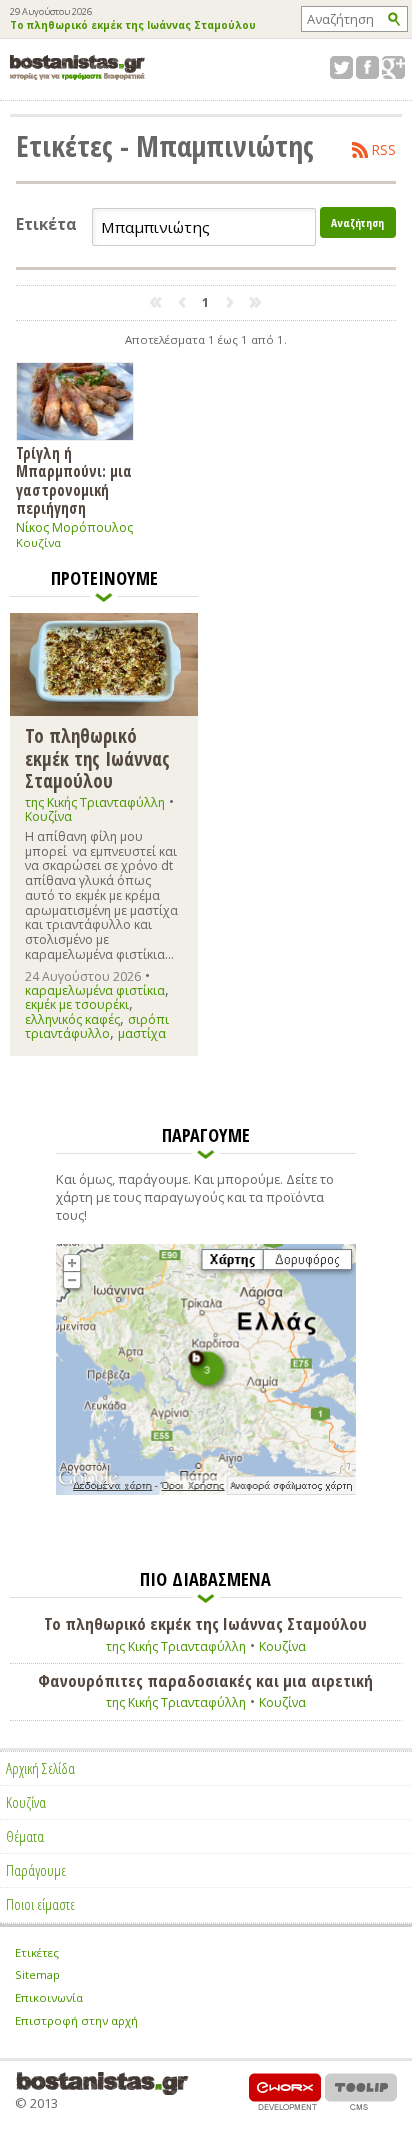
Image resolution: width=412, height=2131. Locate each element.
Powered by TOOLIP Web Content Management (361, 2091)
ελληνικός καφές (72, 1019)
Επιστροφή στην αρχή (76, 2020)
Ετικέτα (46, 224)
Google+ (393, 67)
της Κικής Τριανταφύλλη (95, 802)
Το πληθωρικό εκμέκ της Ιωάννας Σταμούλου (133, 26)
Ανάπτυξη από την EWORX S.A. (285, 2091)
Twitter (341, 67)
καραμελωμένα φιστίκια (95, 990)
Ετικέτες (37, 1952)
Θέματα (25, 1836)
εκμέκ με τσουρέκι (77, 1004)
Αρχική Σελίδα (40, 1768)
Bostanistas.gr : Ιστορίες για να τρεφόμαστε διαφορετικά (77, 67)
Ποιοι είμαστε (40, 1904)
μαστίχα (142, 1033)
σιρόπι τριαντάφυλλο (97, 1026)
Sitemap (37, 1974)
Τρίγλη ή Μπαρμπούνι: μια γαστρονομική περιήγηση (74, 480)
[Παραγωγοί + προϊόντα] (206, 1491)
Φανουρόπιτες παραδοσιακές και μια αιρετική (205, 1681)
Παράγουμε (36, 1870)
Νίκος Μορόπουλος (74, 527)
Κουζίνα (38, 542)
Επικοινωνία (49, 1997)
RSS (384, 150)
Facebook (367, 67)
